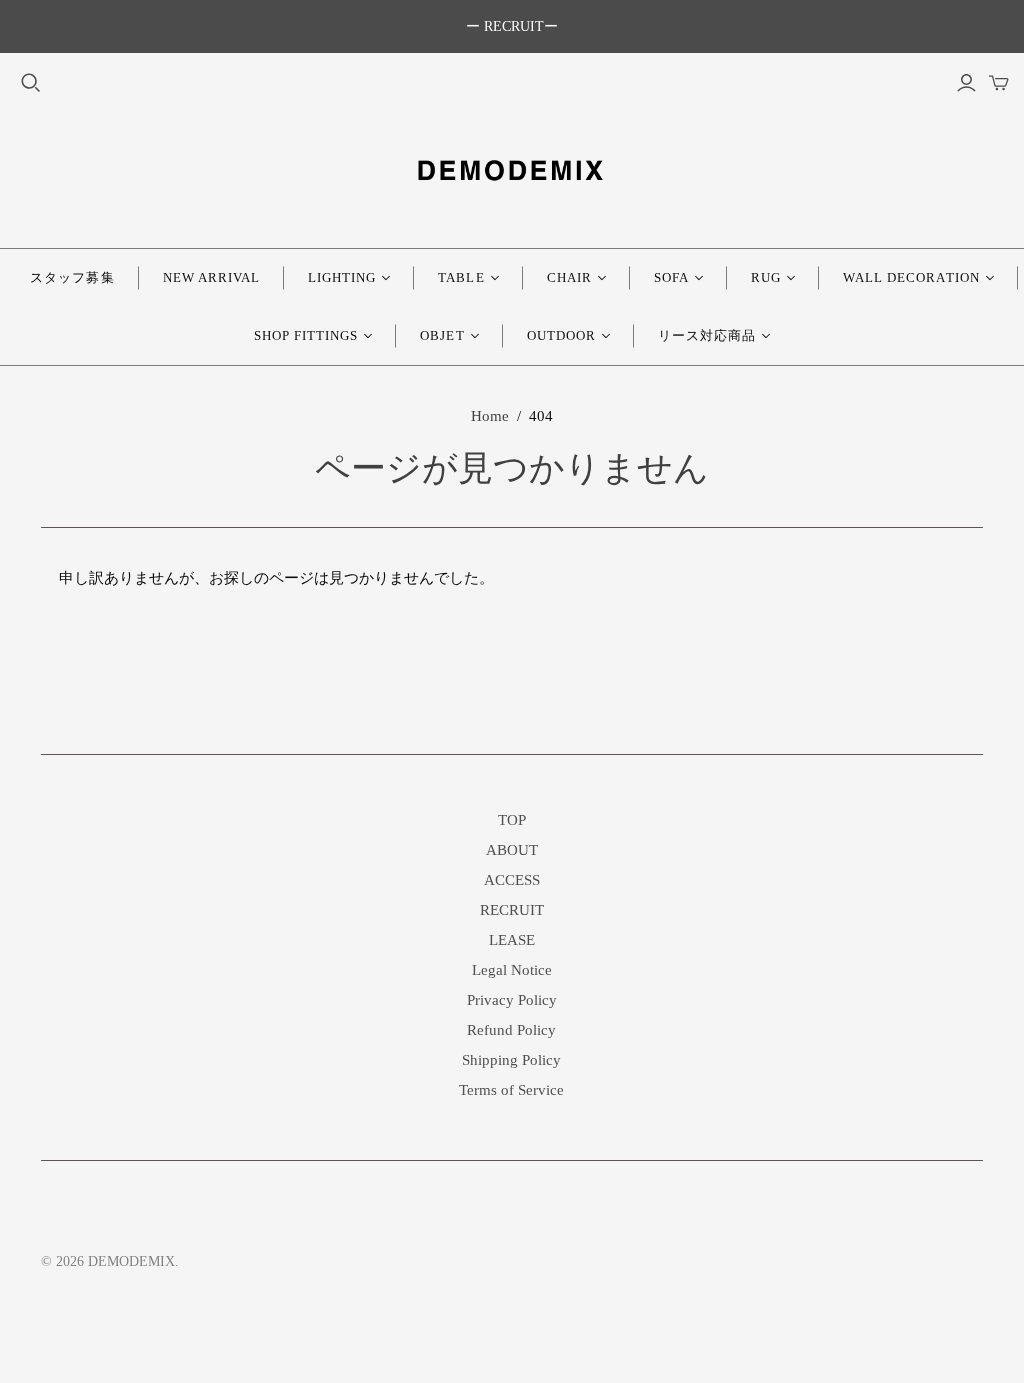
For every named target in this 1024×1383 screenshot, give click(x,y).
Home (490, 416)
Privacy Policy (512, 1000)
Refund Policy (511, 1030)
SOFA (671, 277)
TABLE (461, 277)
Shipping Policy (511, 1060)
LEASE (512, 940)
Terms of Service (511, 1090)
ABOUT (512, 850)
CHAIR (569, 277)
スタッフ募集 (72, 277)
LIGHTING (342, 277)
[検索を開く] (31, 83)
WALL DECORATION (911, 277)
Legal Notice (512, 970)
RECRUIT (512, 910)
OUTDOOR (561, 335)
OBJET (442, 335)
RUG (766, 277)
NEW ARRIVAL (211, 277)
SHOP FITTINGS (306, 335)
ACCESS (512, 880)
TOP (512, 820)
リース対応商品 (707, 335)
